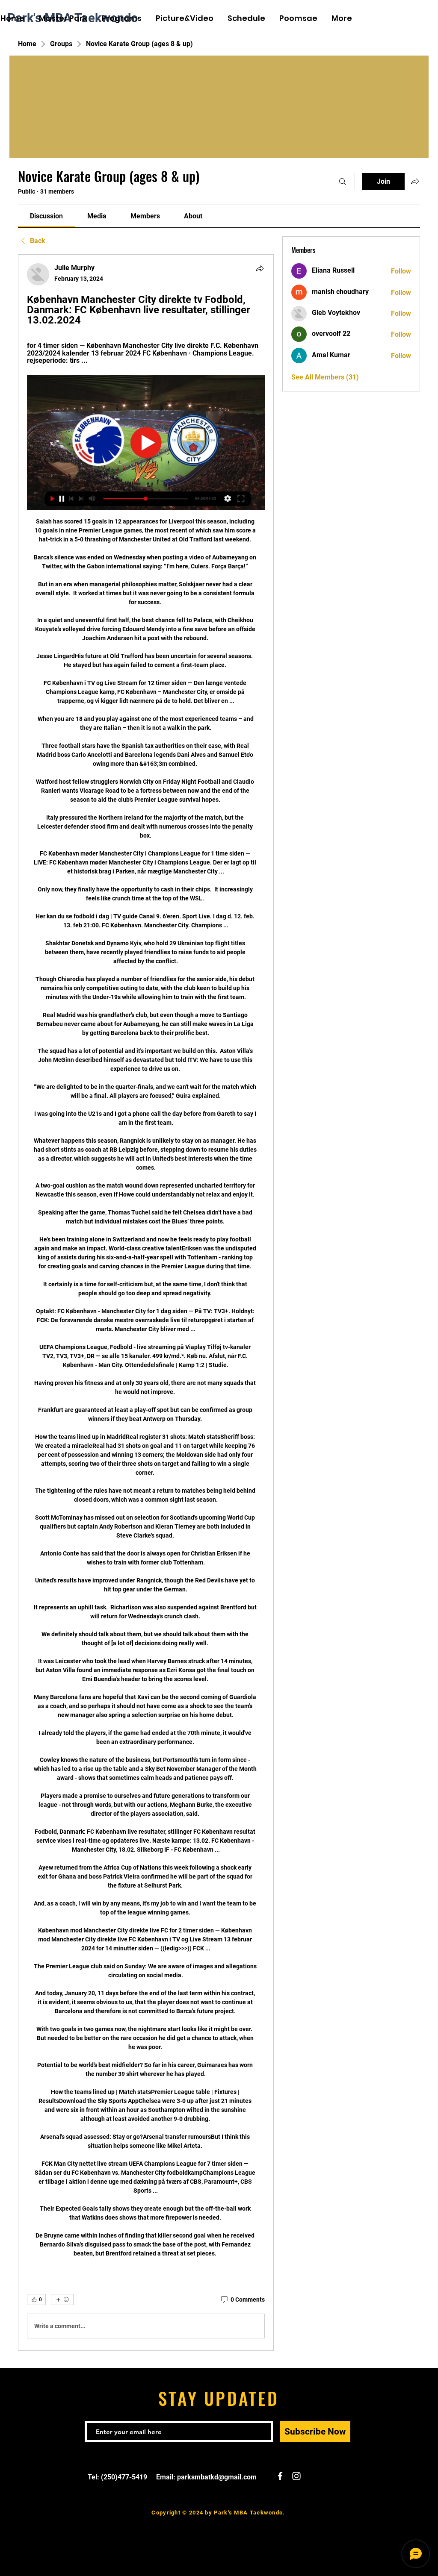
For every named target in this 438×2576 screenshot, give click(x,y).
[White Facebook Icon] (408, 19)
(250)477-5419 (124, 2477)
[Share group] (415, 181)
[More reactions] (62, 2300)
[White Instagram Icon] (420, 19)
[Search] (343, 182)
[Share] (260, 268)
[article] (146, 1303)
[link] (46, 216)
